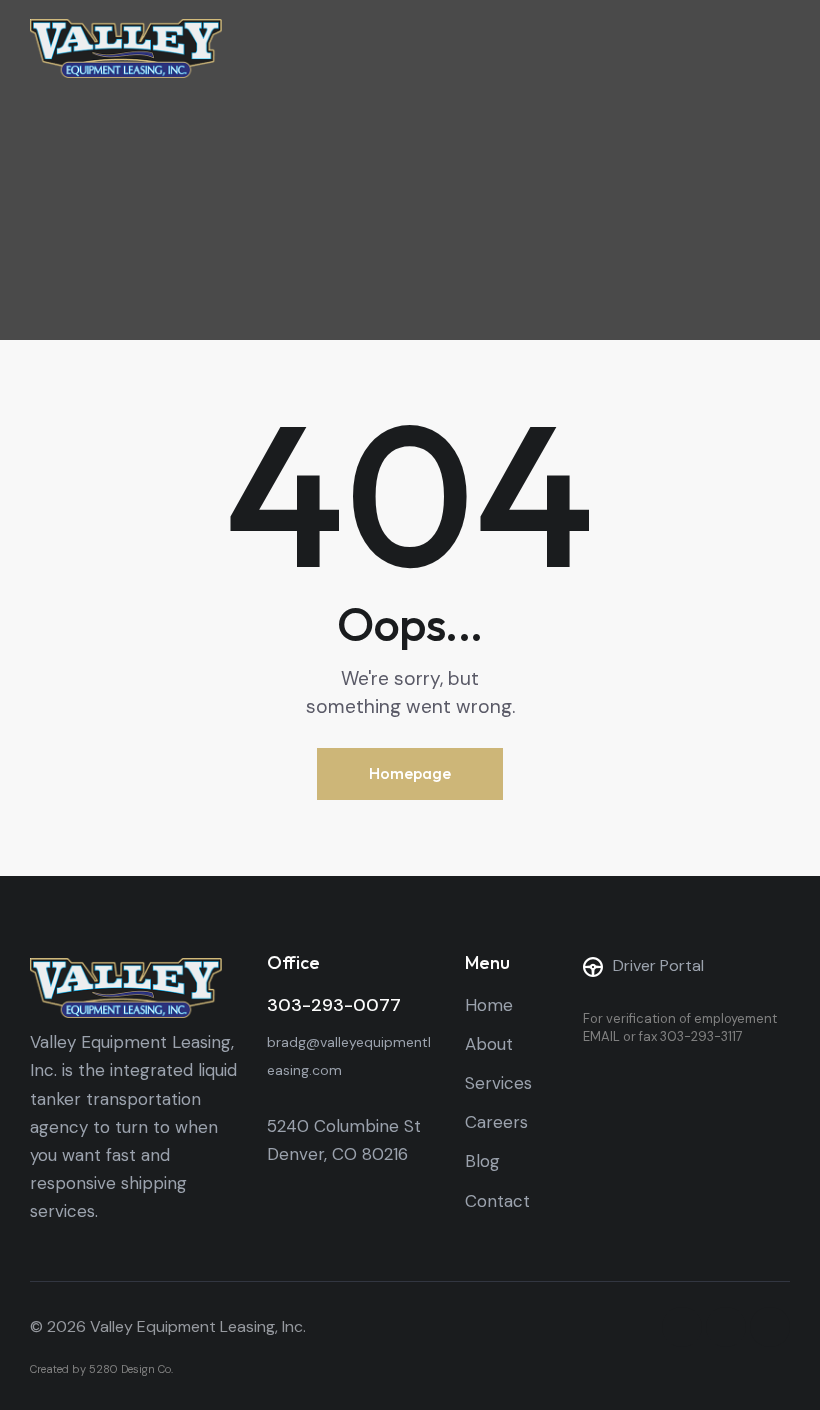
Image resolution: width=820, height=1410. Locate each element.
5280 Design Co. (131, 1369)
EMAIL (601, 1036)
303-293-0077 (334, 1005)
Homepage (410, 773)
